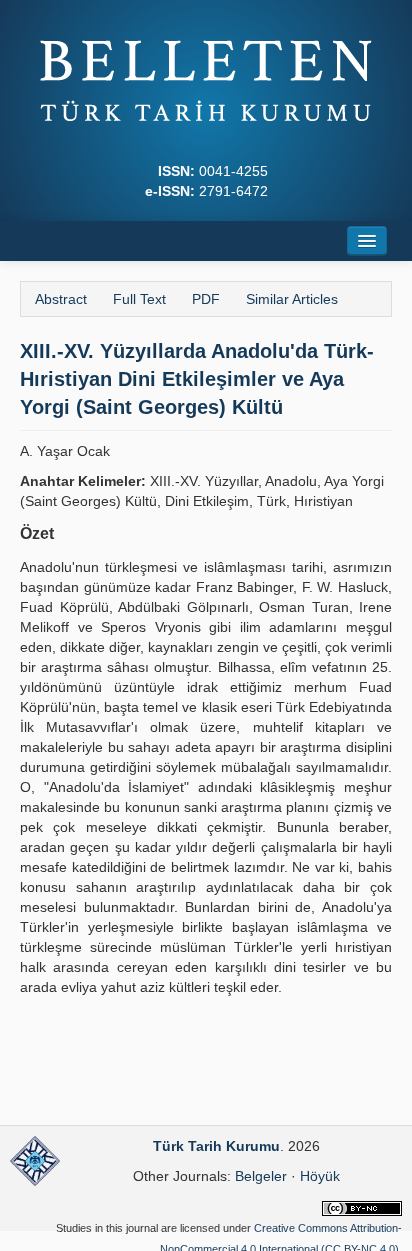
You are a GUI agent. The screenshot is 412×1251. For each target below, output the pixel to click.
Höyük (320, 1176)
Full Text (139, 299)
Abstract (61, 299)
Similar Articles (292, 299)
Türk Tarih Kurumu (216, 1146)
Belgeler (261, 1176)
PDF (206, 299)
